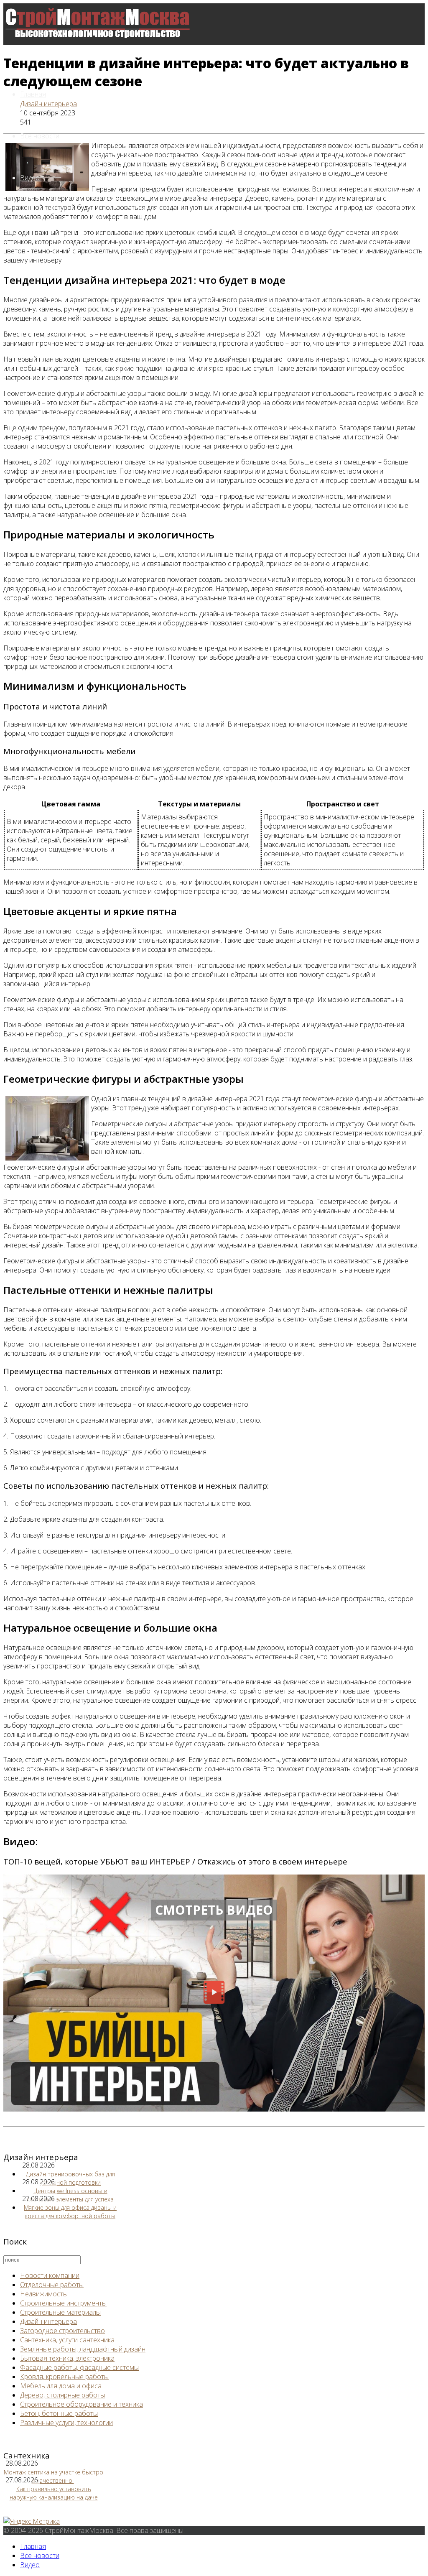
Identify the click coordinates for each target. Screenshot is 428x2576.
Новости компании (50, 2275)
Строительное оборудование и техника (82, 2404)
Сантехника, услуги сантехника (67, 2340)
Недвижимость (43, 2294)
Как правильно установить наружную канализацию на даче (54, 2493)
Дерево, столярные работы (62, 2395)
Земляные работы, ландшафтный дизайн (83, 2349)
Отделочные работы (52, 2285)
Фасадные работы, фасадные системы (79, 2367)
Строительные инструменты (63, 2303)
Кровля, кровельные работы (64, 2377)
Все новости (40, 136)
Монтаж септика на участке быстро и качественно (53, 2476)
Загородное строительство (62, 2331)
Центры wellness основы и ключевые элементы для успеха (70, 2195)
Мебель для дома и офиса (61, 2386)
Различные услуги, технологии (66, 2423)
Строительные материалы (60, 2312)
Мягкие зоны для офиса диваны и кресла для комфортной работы (70, 2212)
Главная (33, 94)
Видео (30, 178)
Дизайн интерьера (48, 104)
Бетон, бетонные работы (59, 2413)
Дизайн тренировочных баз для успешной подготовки (70, 2178)
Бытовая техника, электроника (67, 2358)
